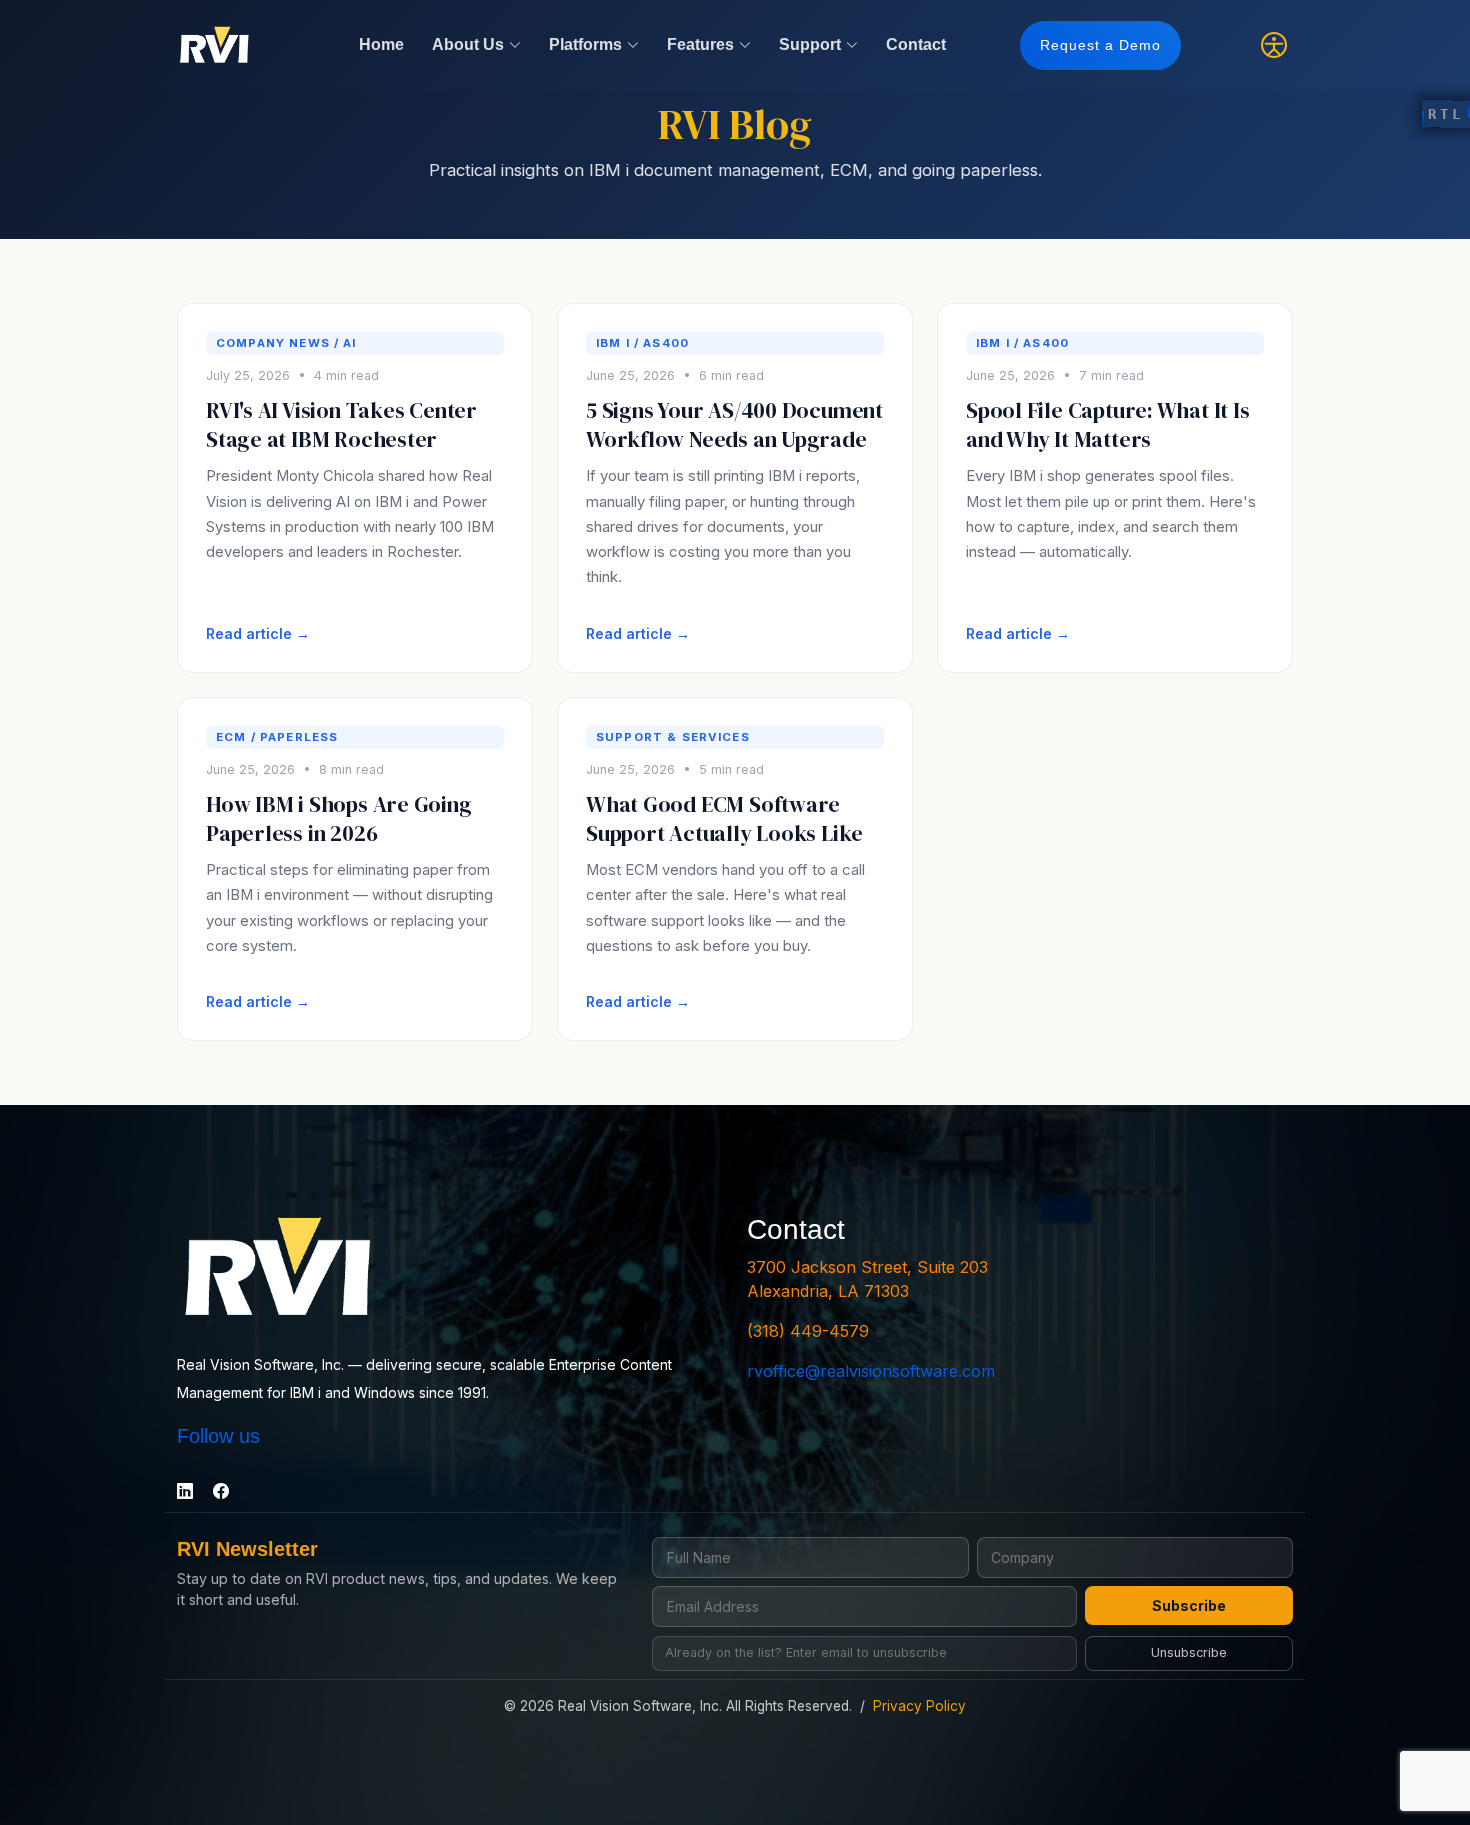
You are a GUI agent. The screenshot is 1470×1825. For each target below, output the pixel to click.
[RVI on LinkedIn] (185, 1491)
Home (381, 44)
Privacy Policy (919, 1706)
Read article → (258, 633)
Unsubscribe (1189, 1652)
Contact (916, 44)
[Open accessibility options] (1274, 45)
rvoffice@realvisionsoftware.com (871, 1371)
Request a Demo (1100, 45)
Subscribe (1189, 1605)
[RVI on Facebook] (221, 1491)
